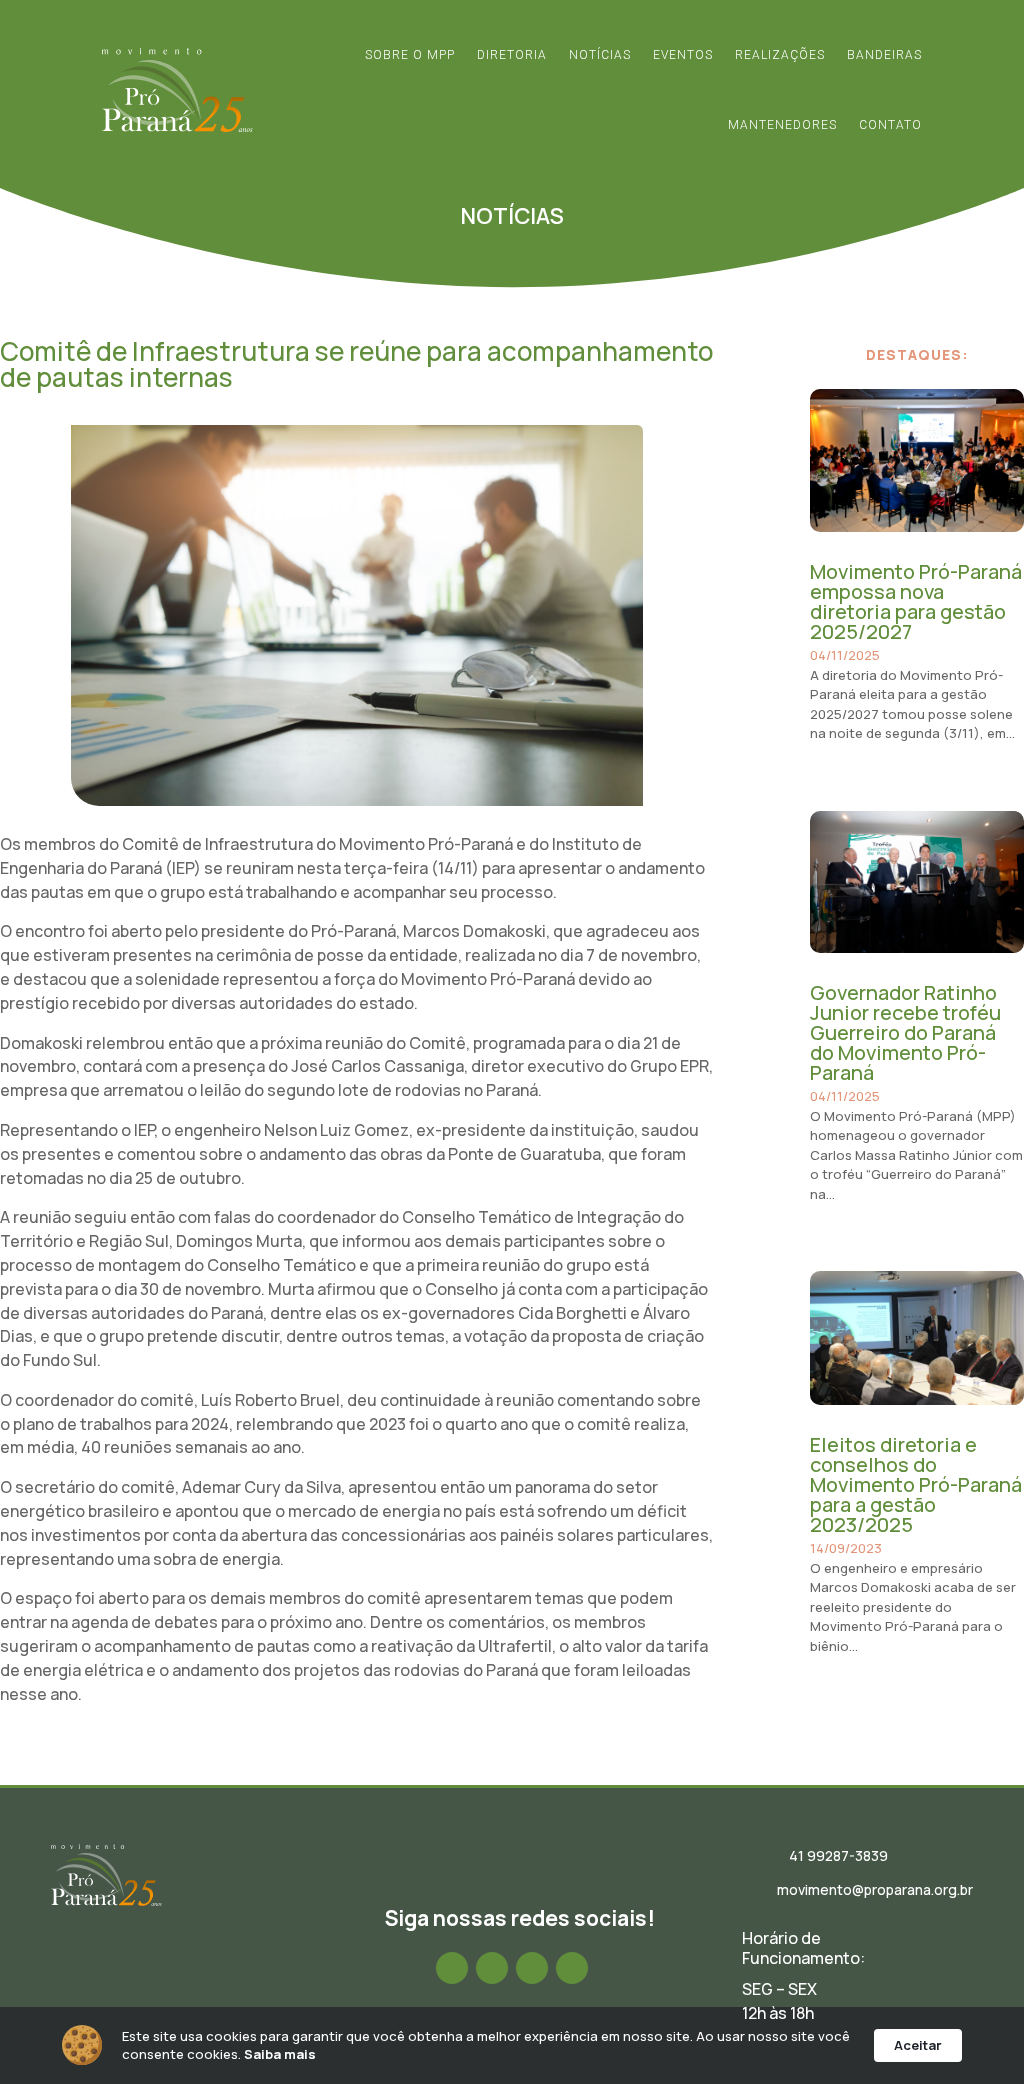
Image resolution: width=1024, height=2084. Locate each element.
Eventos (683, 55)
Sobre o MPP (410, 55)
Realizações (780, 55)
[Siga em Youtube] (572, 1968)
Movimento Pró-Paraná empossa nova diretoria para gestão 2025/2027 (916, 601)
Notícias (600, 55)
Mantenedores (782, 125)
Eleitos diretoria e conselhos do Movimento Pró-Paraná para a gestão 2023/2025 (916, 1484)
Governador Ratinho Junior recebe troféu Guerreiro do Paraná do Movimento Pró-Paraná (905, 1032)
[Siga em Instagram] (492, 1968)
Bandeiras (884, 55)
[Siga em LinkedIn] (532, 1968)
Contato (890, 125)
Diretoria (512, 55)
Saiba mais (280, 2054)
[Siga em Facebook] (452, 1968)
